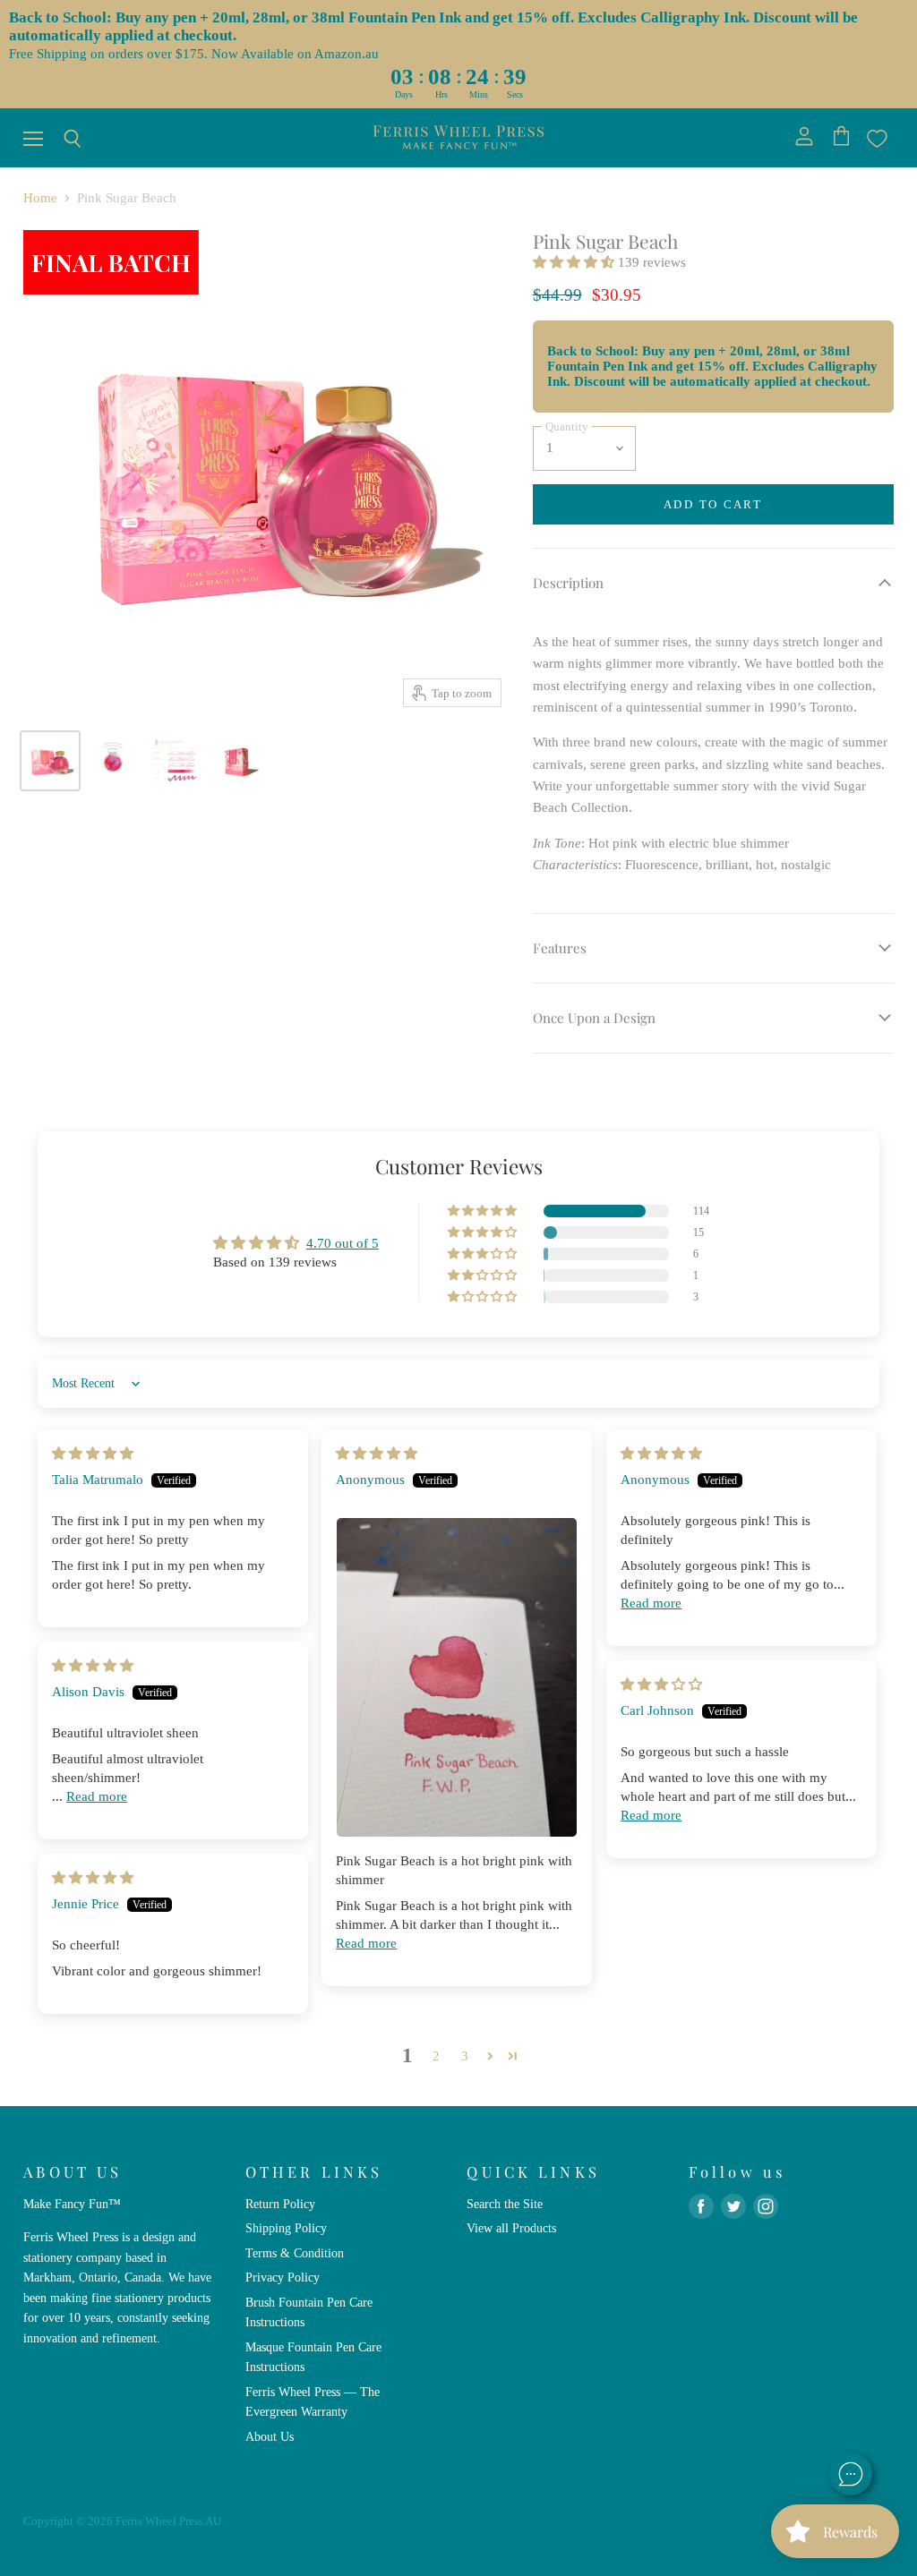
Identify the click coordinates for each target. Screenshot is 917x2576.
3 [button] (465, 2056)
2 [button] (436, 2056)
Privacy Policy (283, 2277)
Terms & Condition (295, 2253)
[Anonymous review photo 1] (457, 1677)
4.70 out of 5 (343, 1243)
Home (40, 198)
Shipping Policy (286, 2228)
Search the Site (505, 2204)
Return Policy (280, 2204)
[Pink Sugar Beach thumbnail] (50, 761)
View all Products (511, 2228)
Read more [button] (366, 1943)
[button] (575, 262)
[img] (93, 1454)
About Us (270, 2436)
